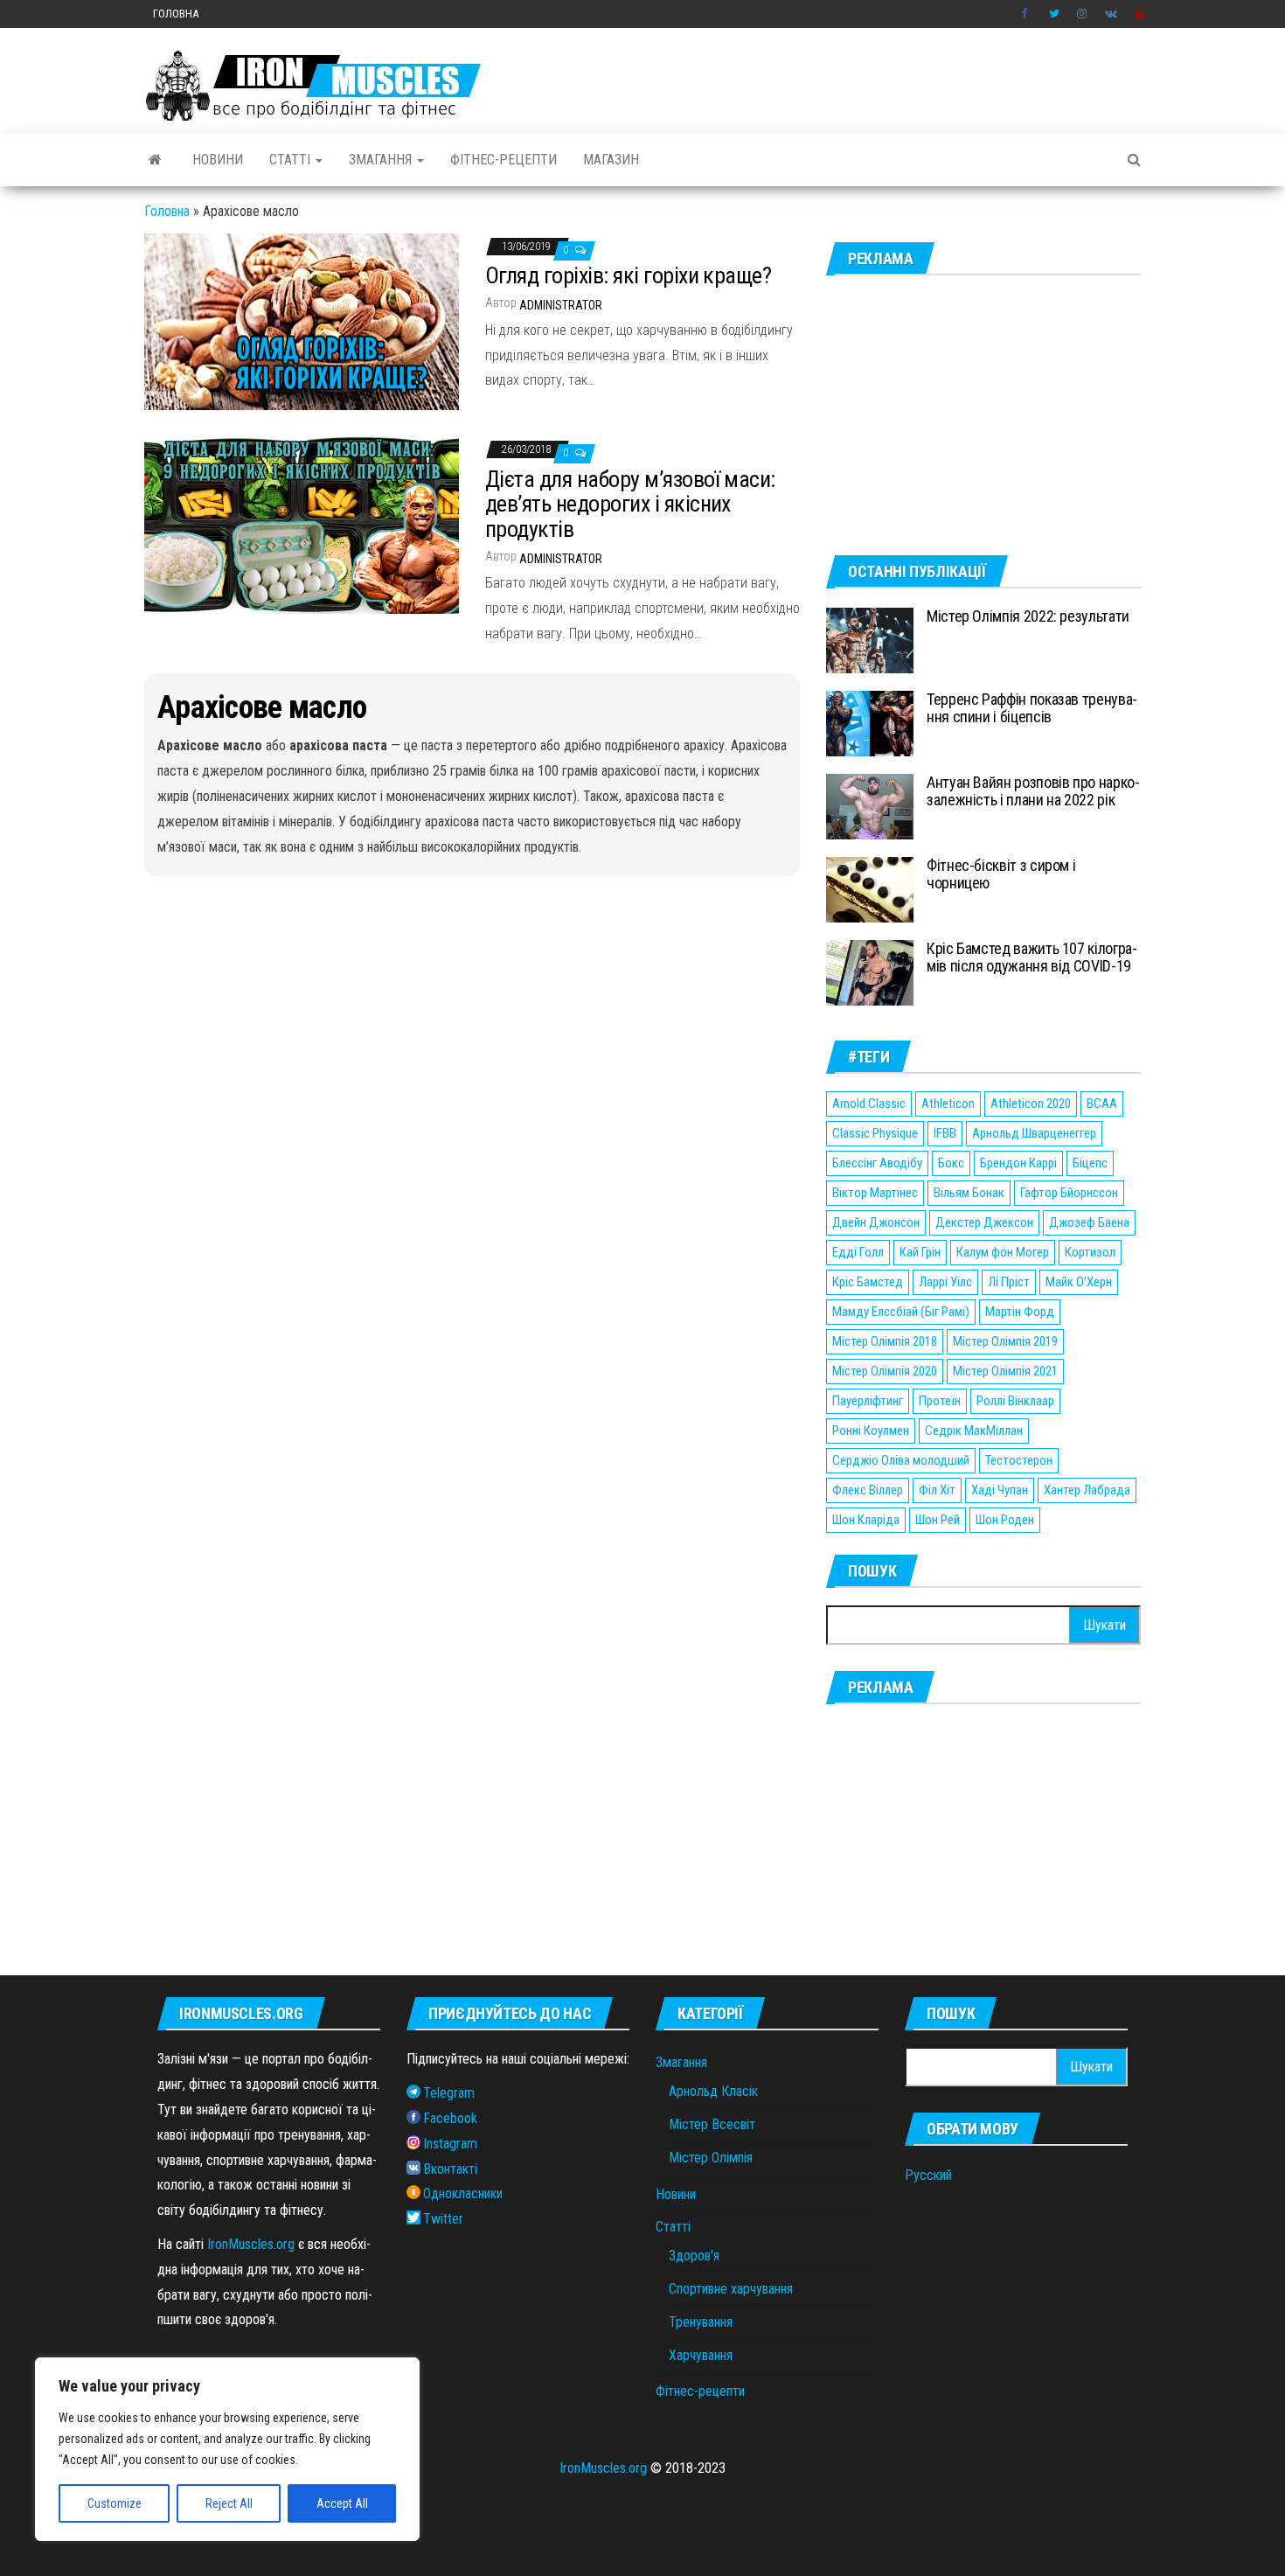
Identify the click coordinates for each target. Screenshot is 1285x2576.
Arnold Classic (869, 1104)
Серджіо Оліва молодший (901, 1460)
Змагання (382, 160)
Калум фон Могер (1003, 1252)
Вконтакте (1111, 14)
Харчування (701, 2355)
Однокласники (463, 2193)
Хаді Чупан (1000, 1490)
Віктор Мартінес (875, 1193)
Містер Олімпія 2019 (1005, 1341)
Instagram (1082, 14)
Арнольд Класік (713, 2091)
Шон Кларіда (866, 1520)
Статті (292, 160)
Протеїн (940, 1401)
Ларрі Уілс (945, 1282)
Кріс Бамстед (868, 1282)
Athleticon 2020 (1031, 1104)
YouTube (1140, 14)
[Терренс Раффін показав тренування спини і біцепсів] (870, 723)
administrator (561, 305)
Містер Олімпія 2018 (885, 1341)
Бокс (951, 1163)
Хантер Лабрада (1087, 1490)
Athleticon (948, 1104)
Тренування (701, 2322)
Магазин (611, 160)
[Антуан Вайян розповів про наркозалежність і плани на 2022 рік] (870, 806)
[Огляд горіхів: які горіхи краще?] (302, 320)
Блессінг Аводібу (877, 1163)
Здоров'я (694, 2256)
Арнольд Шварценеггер (1034, 1133)
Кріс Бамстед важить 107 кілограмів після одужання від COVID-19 (1032, 957)
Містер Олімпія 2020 (885, 1371)
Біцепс (1090, 1163)
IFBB (945, 1133)
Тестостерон (1019, 1460)
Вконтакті (450, 2169)
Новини (218, 160)
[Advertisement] (983, 415)
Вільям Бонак (969, 1193)
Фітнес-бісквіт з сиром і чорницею (1001, 874)
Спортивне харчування (731, 2289)
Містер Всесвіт (712, 2124)
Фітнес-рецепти (504, 160)
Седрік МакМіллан (974, 1431)
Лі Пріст (1009, 1282)
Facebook (1026, 14)
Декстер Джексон (984, 1222)
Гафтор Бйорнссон (1069, 1193)
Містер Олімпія (711, 2158)
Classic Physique (875, 1133)
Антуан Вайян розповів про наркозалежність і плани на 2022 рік (1033, 791)
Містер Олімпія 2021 (1005, 1371)
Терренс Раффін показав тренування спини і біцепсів (1032, 708)
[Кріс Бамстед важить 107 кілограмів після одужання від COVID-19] (870, 972)
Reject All (229, 2503)
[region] (227, 2449)
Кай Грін (920, 1252)
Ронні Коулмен (871, 1431)
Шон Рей (938, 1520)
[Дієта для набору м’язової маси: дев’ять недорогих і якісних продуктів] (302, 524)
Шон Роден (1005, 1520)
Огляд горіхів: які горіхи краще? (628, 275)
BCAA (1102, 1104)
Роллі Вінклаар (1015, 1401)
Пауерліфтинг (868, 1401)
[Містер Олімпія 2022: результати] (870, 640)
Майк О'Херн (1079, 1282)
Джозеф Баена (1089, 1222)
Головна (176, 14)
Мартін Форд (1020, 1312)
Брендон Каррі (1018, 1163)
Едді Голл (858, 1252)
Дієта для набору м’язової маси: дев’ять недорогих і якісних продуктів (630, 504)
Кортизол (1090, 1252)
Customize (115, 2503)
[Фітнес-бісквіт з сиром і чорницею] (870, 889)
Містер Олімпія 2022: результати (1028, 616)
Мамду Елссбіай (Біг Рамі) (901, 1312)
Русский (928, 2175)
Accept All (342, 2503)
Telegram (449, 2093)
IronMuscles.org (251, 2244)
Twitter (1054, 14)
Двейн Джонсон (876, 1222)
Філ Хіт (937, 1490)
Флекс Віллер (868, 1490)
